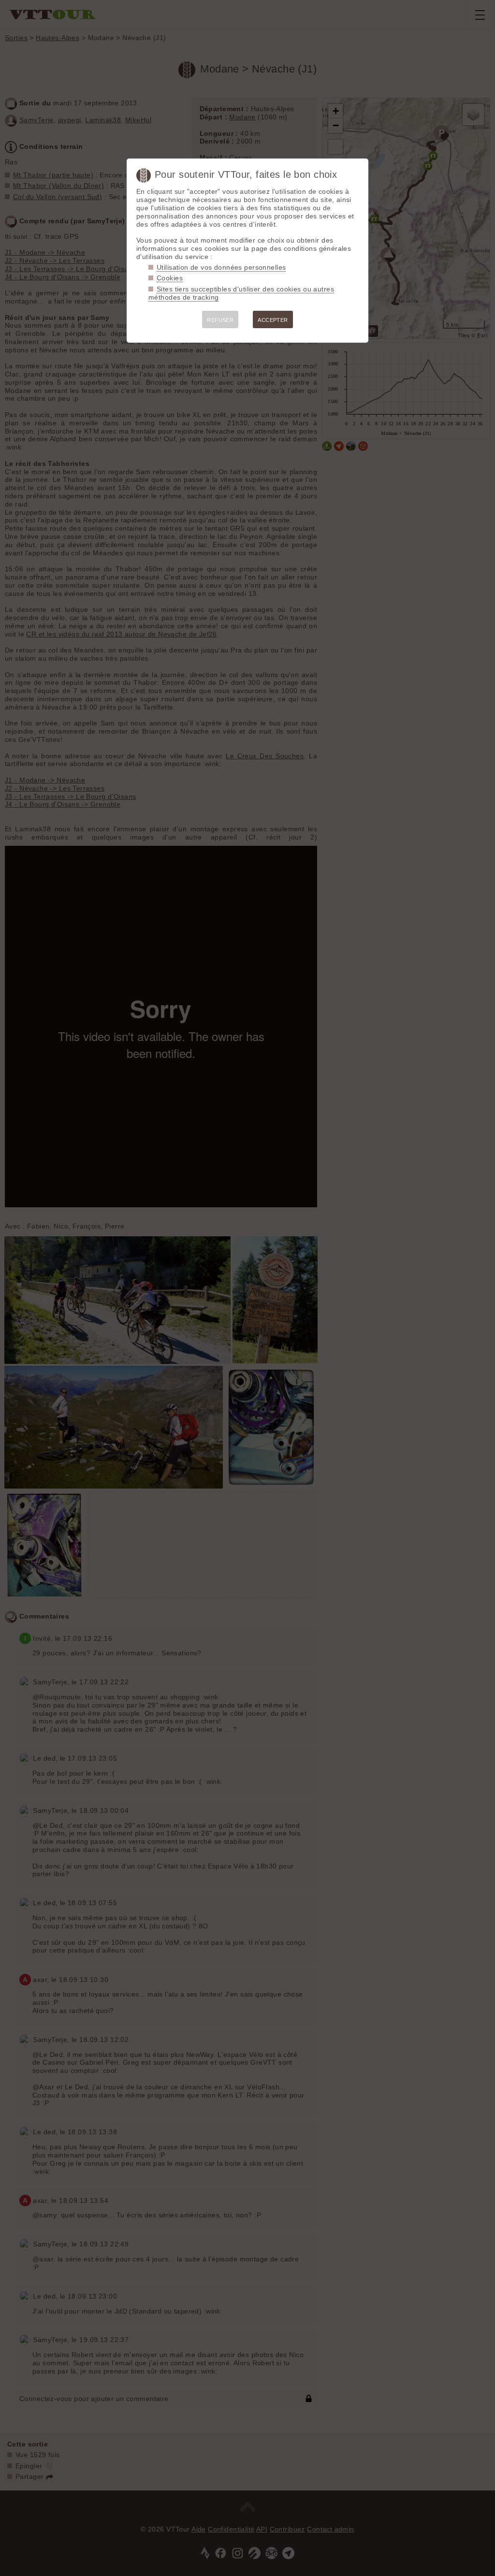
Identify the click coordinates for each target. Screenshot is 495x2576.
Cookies (170, 278)
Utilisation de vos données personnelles (221, 267)
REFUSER (220, 320)
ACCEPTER (273, 320)
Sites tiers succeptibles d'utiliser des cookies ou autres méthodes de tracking (241, 293)
